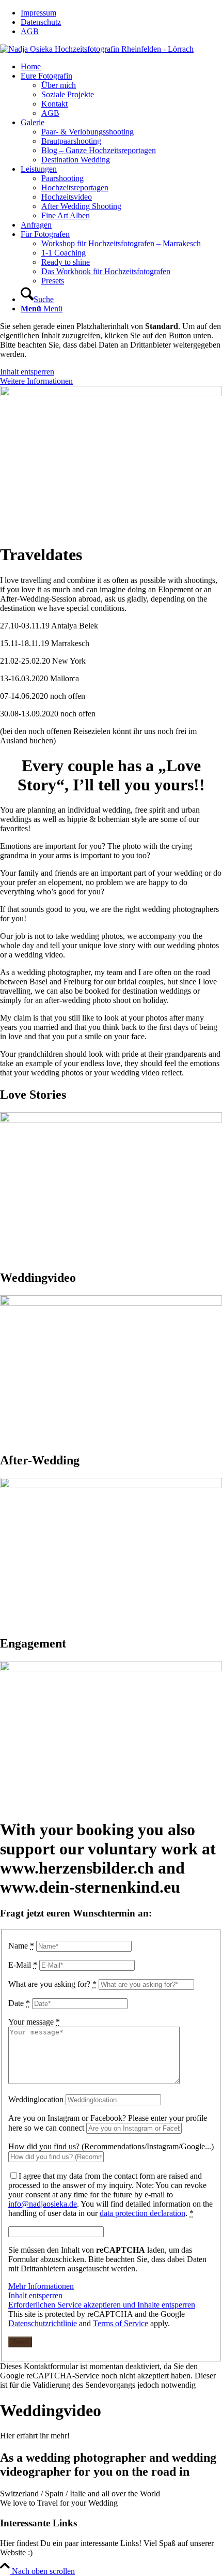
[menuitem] (121, 13)
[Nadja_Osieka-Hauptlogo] (97, 49)
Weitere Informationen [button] (36, 381)
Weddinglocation (36, 2099)
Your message (34, 2022)
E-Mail (23, 1965)
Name (21, 1946)
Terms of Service (121, 2323)
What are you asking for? (52, 1984)
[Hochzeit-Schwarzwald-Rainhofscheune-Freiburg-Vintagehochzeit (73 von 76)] (111, 1120)
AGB (30, 31)
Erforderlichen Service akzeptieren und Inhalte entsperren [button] (102, 2305)
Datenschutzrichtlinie (43, 2323)
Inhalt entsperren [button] (27, 372)
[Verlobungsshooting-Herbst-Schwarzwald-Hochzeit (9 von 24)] (111, 1668)
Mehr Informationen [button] (41, 2286)
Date (19, 2003)
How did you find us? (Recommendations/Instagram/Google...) (111, 2146)
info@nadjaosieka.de (43, 2204)
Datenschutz (41, 22)
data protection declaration (142, 2213)
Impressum (38, 13)
